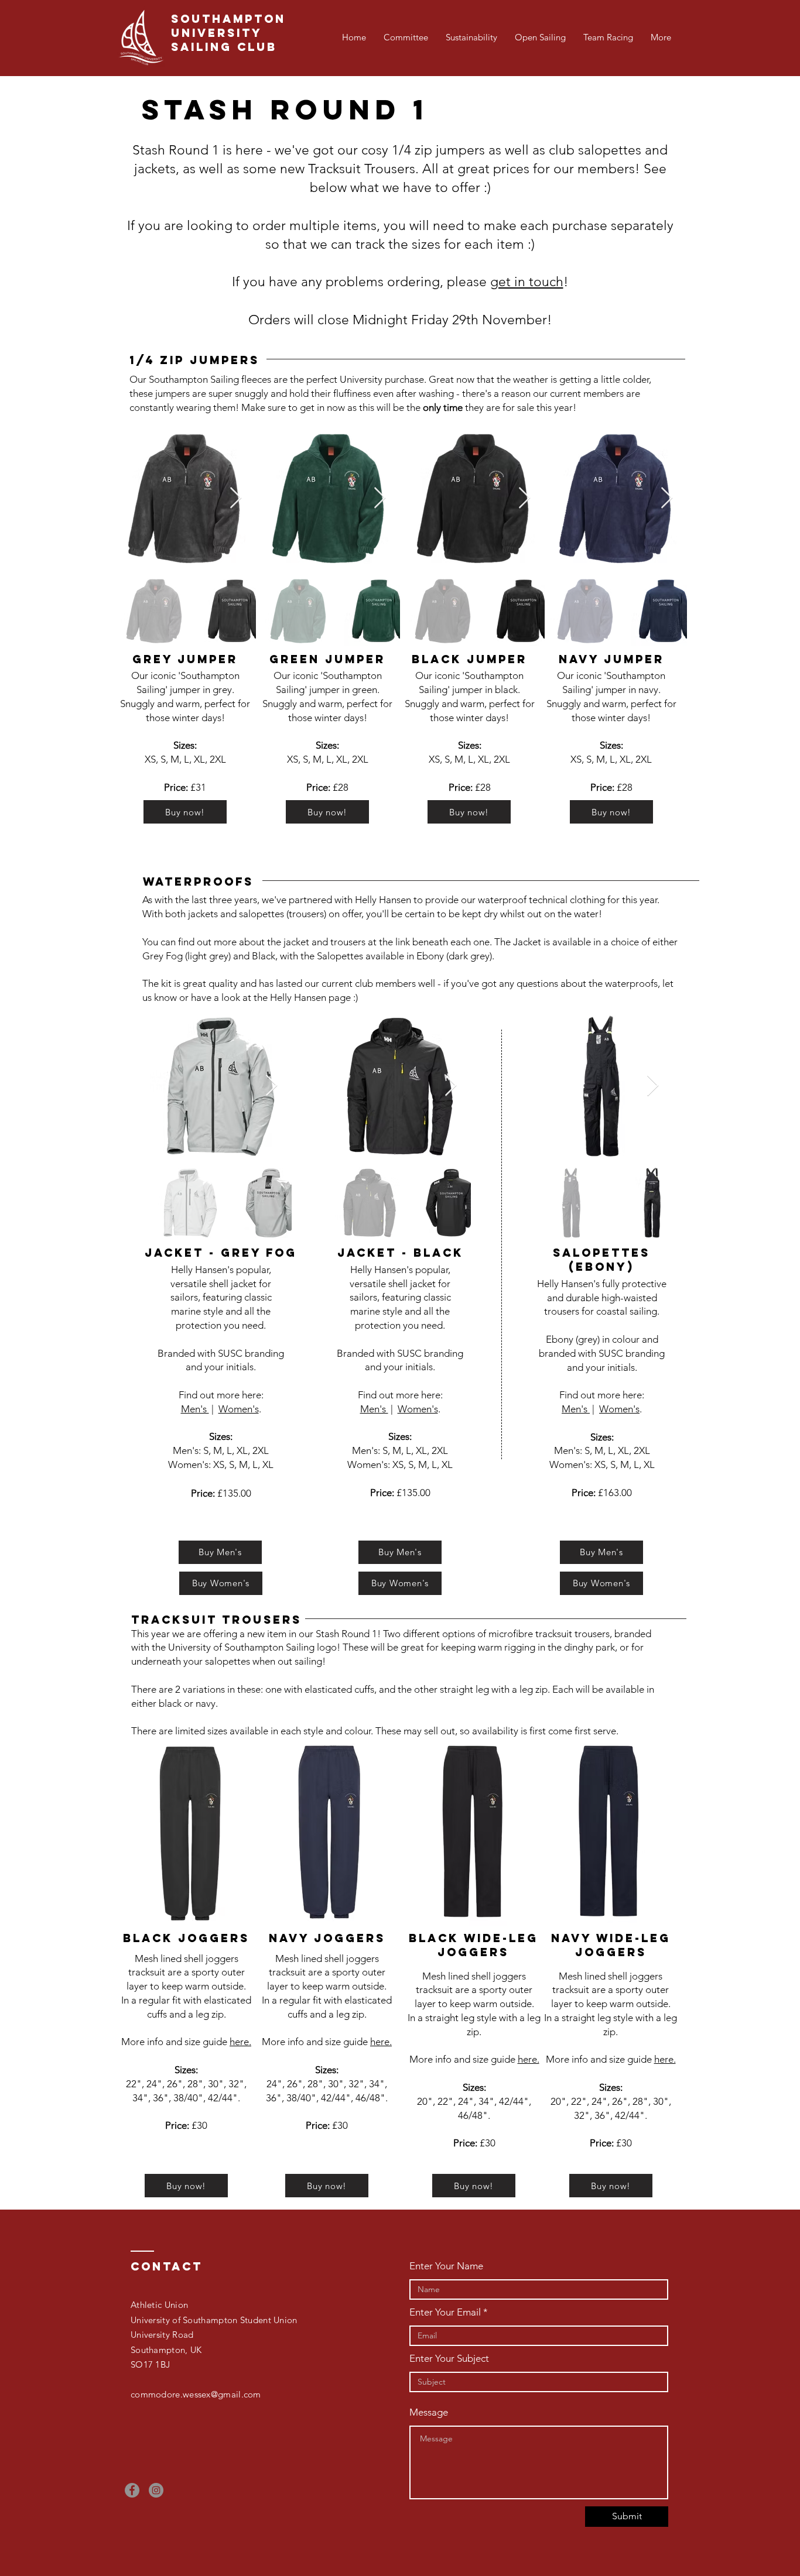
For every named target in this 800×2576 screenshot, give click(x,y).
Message (429, 2412)
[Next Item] (236, 498)
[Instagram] (156, 2490)
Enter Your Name (446, 2266)
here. (240, 2042)
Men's (195, 1409)
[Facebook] (132, 2490)
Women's (239, 1409)
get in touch (527, 282)
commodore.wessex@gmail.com (196, 2394)
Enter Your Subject (449, 2359)
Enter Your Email (445, 2312)
